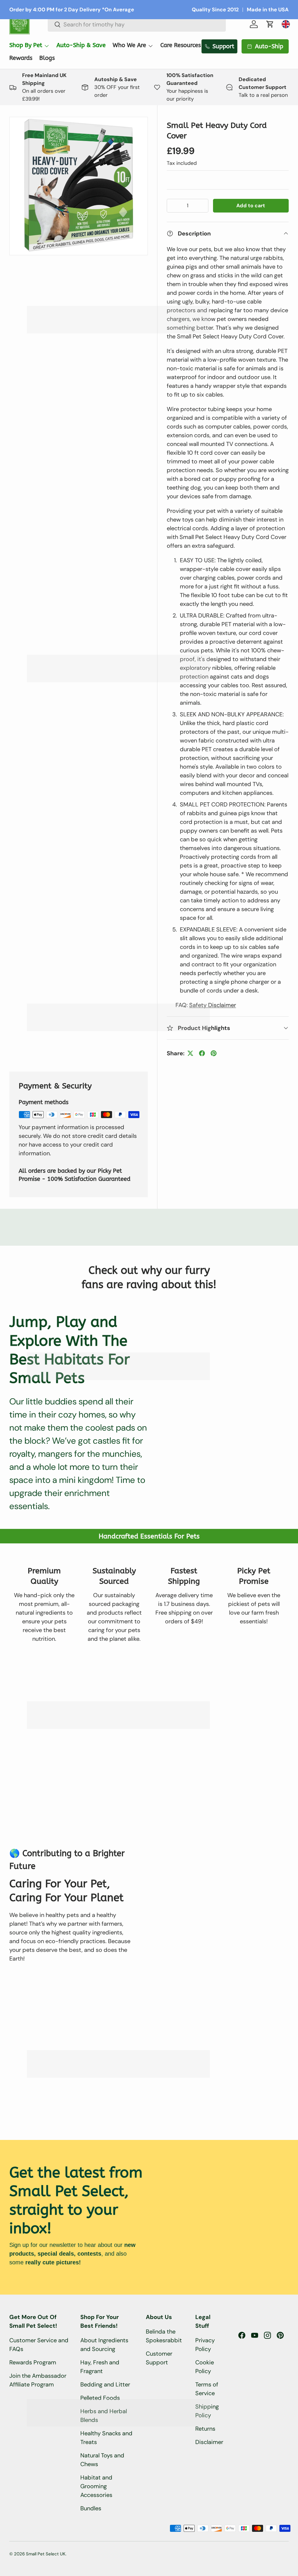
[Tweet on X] (190, 1053)
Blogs (47, 58)
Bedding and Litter (105, 2384)
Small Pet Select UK (46, 2554)
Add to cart (251, 206)
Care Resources (181, 45)
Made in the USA (268, 10)
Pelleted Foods (100, 2398)
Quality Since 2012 (215, 10)
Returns (205, 2429)
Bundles (91, 2508)
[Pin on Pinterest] (214, 1053)
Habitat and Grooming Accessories (96, 2486)
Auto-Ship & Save (81, 45)
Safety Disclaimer (213, 1005)
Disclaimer (209, 2442)
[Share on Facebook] (202, 1053)
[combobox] (137, 24)
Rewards (21, 58)
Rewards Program (33, 2362)
